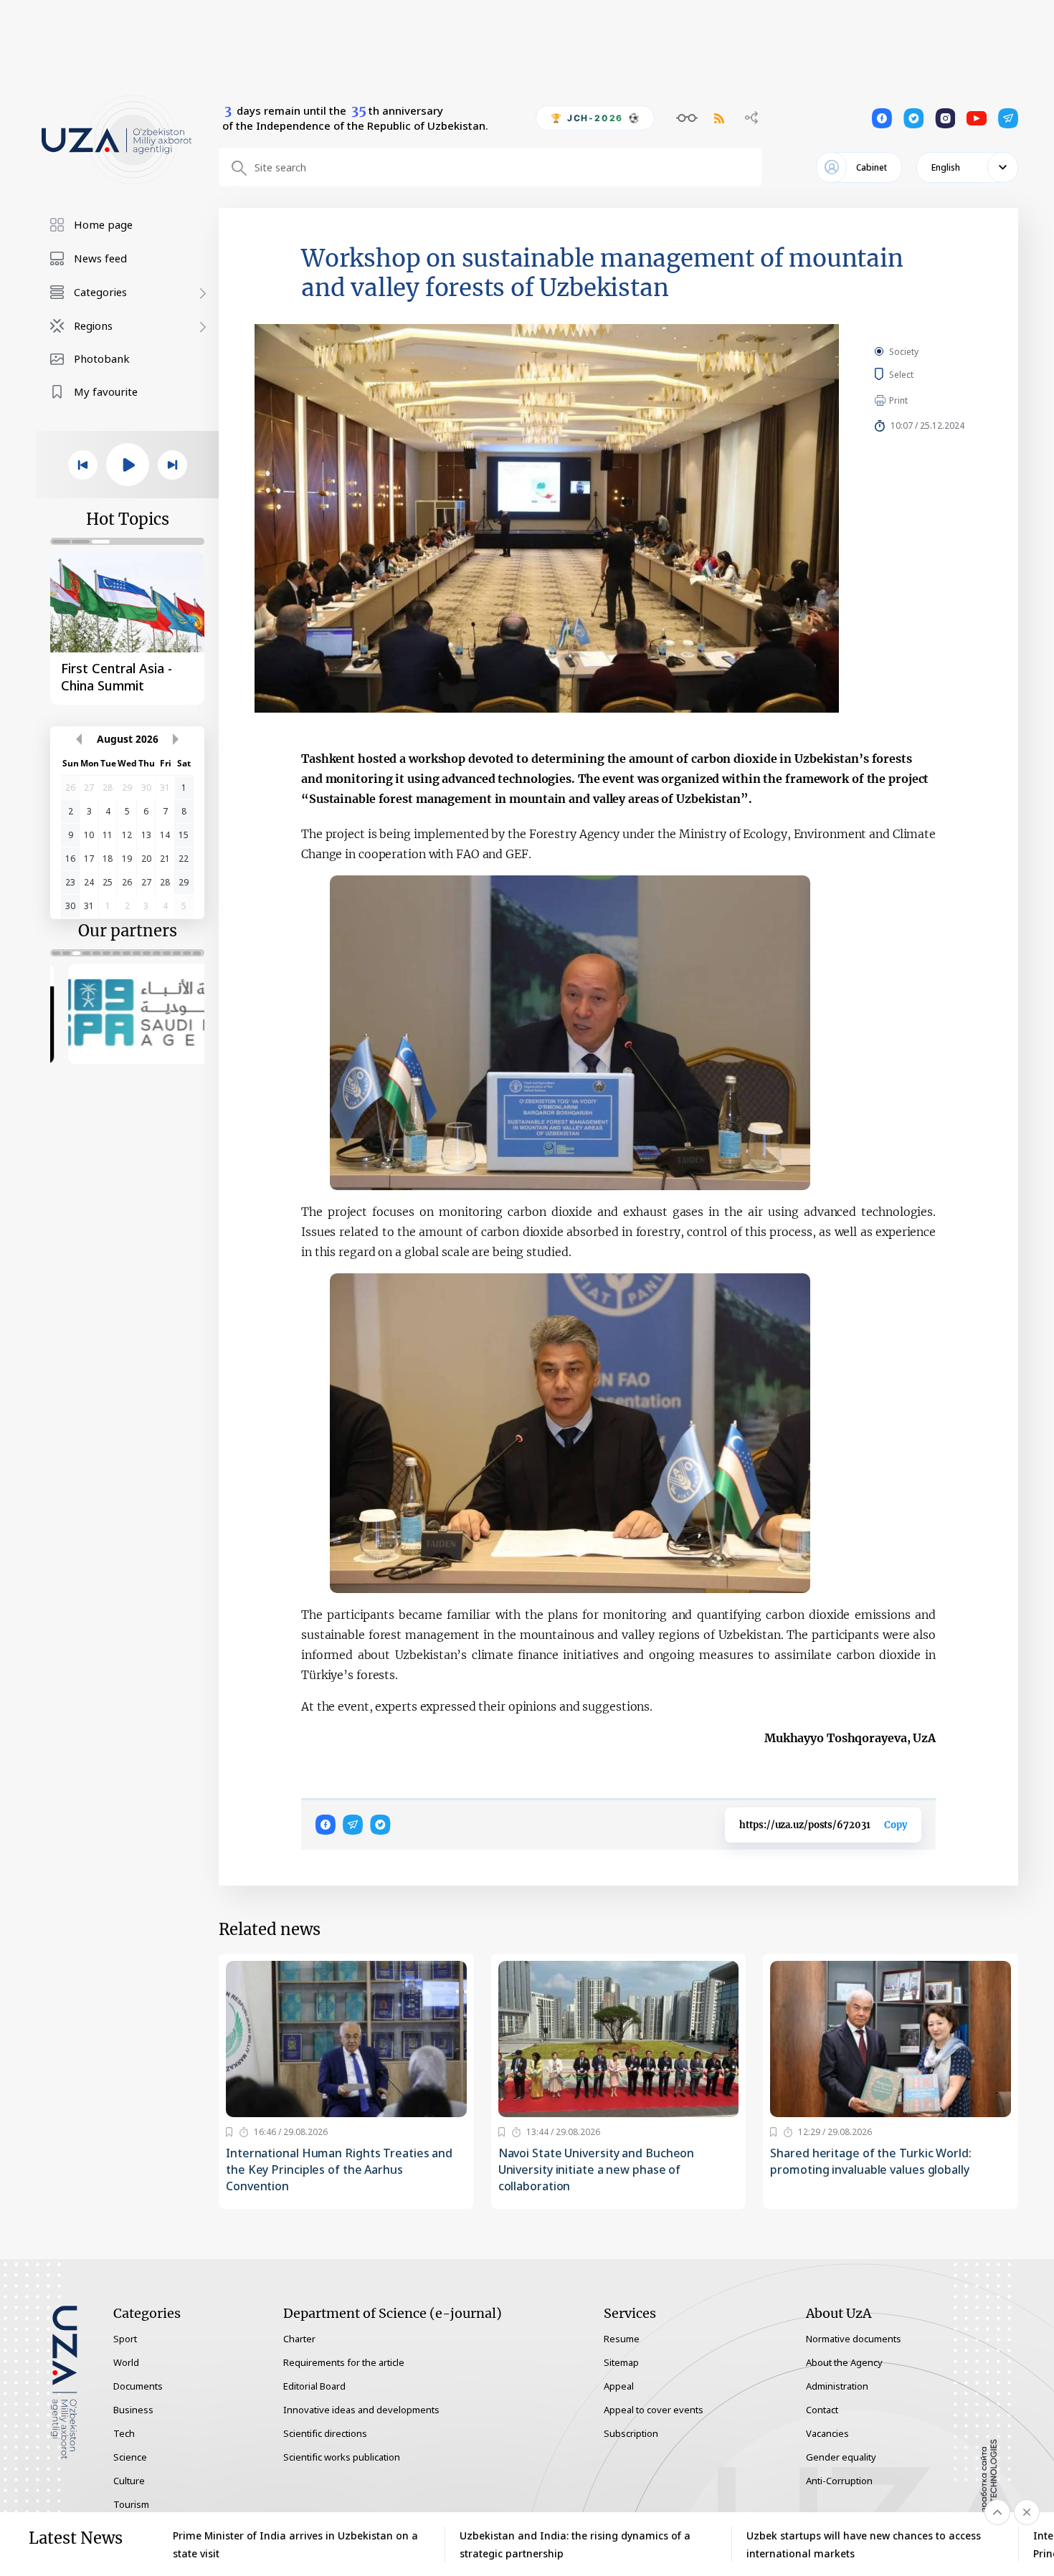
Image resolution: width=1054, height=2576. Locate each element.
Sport (125, 2339)
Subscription (631, 2433)
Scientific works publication (342, 2457)
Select (917, 374)
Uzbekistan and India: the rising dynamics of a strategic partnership (575, 2544)
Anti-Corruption (839, 2481)
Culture (129, 2481)
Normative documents (854, 2339)
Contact (822, 2410)
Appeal (619, 2386)
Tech (124, 2433)
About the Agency (844, 2362)
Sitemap (621, 2362)
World (126, 2362)
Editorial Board (314, 2386)
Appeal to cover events (654, 2410)
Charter (299, 2339)
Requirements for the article (344, 2362)
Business (133, 2410)
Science (130, 2457)
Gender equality (841, 2457)
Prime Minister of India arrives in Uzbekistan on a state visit (295, 2544)
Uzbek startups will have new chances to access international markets (864, 2544)
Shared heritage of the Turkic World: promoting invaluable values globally (870, 2161)
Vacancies (827, 2433)
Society (904, 352)
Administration (837, 2386)
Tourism (131, 2504)
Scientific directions (325, 2433)
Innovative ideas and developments (361, 2410)
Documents (138, 2386)
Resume (622, 2339)
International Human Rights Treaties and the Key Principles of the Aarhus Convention (339, 2169)
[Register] (229, 2132)
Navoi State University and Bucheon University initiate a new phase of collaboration (597, 2169)
